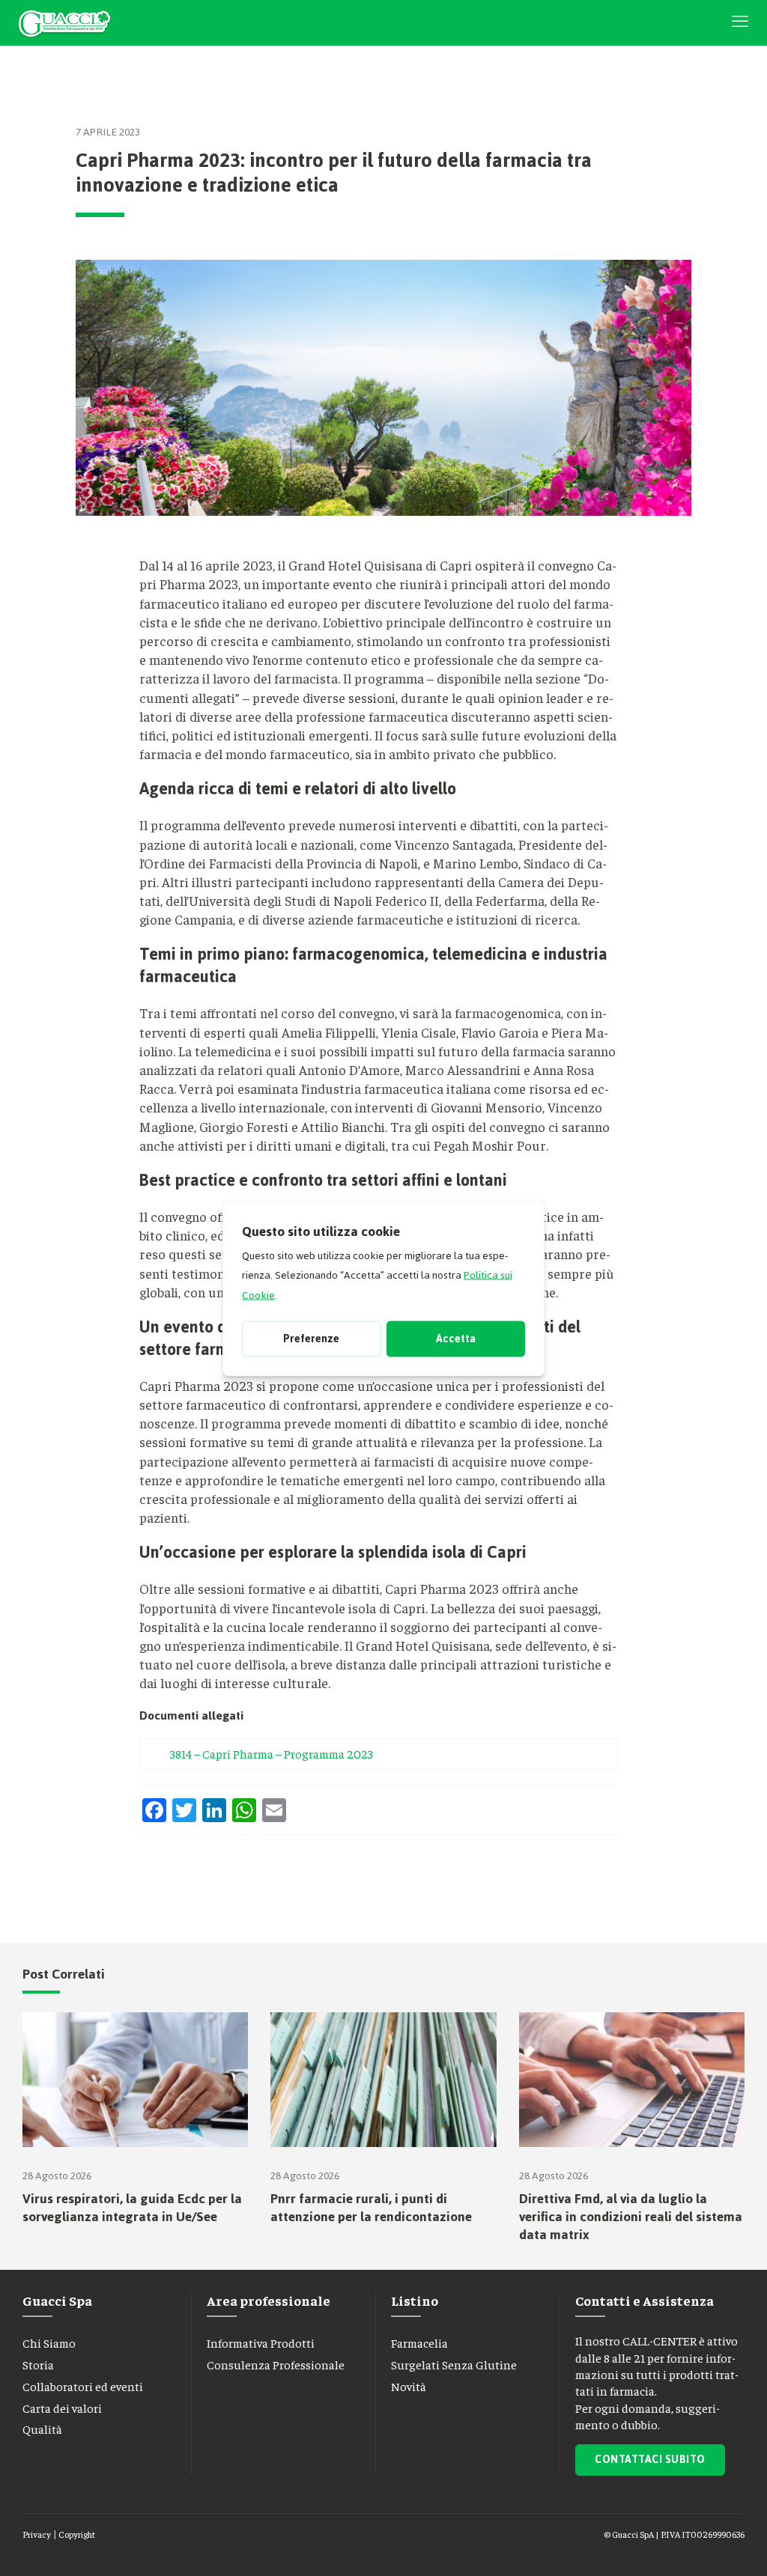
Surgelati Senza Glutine (454, 2364)
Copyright (77, 2534)
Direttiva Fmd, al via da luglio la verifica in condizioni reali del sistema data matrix (631, 2217)
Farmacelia (419, 2342)
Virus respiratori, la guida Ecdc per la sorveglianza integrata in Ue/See (132, 2208)
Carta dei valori (62, 2408)
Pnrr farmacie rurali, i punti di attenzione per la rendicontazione (371, 2208)
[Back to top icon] (691, 2545)
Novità (409, 2386)
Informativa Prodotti (261, 2342)
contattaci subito (650, 2460)
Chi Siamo (49, 2342)
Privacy (37, 2534)
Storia (38, 2364)
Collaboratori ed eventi (83, 2386)
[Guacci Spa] (64, 22)
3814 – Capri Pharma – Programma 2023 (272, 1753)
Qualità (42, 2429)
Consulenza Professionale (276, 2364)
